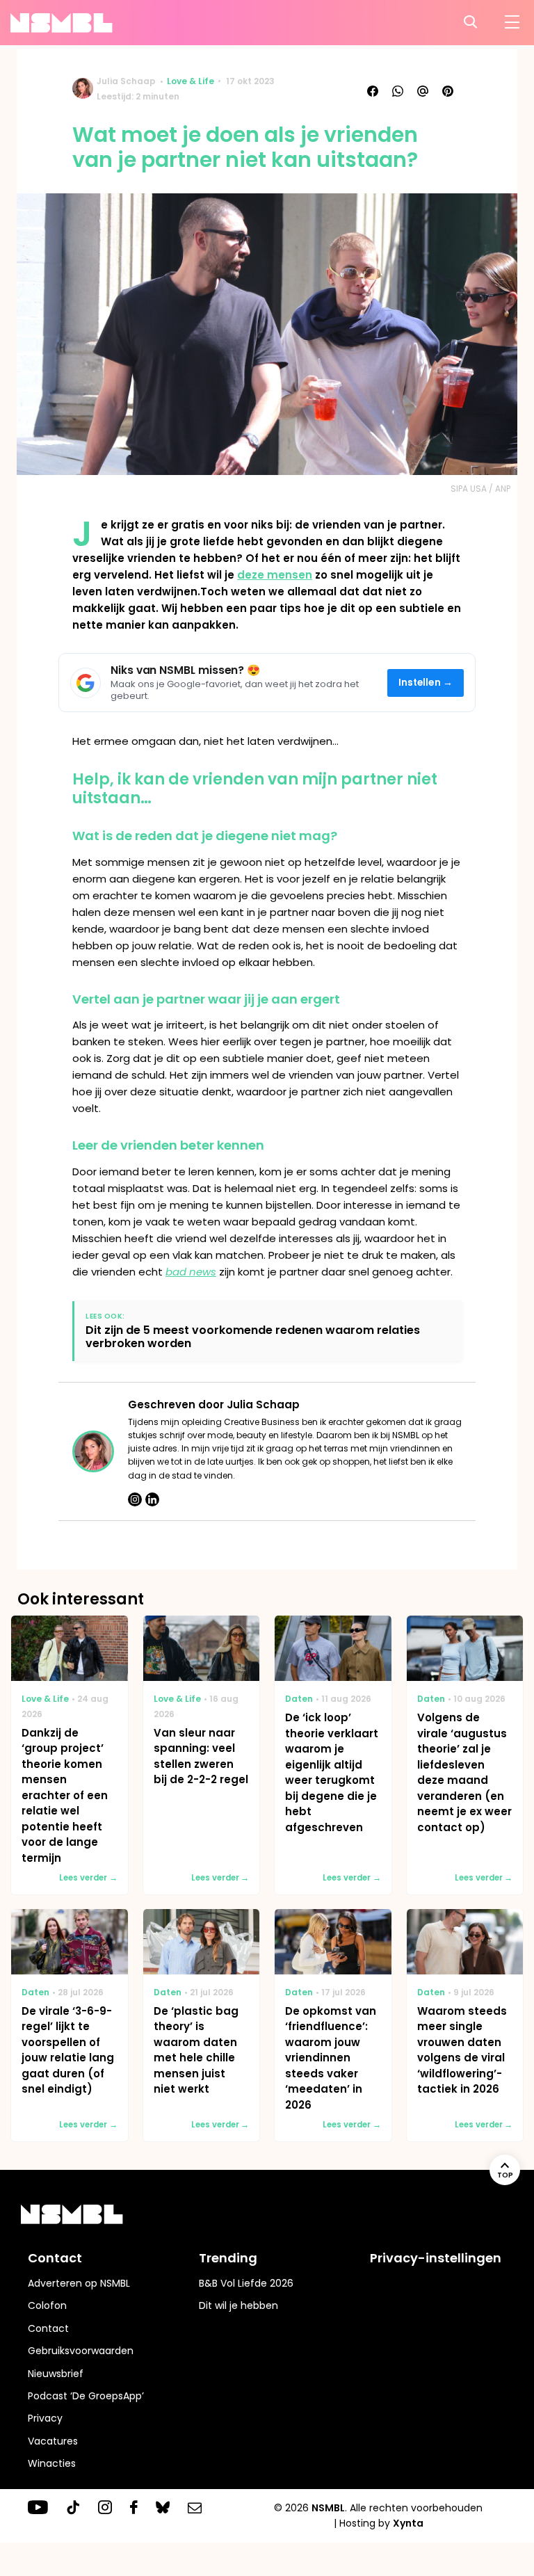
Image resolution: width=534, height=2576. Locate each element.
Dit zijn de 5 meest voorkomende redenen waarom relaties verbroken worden (253, 1337)
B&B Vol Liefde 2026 (246, 2283)
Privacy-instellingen (436, 2258)
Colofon (47, 2305)
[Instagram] (135, 1499)
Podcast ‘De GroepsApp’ (86, 2396)
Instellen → (426, 683)
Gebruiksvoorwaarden (81, 2351)
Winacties (52, 2463)
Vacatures (53, 2441)
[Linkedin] (152, 1499)
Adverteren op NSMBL (79, 2283)
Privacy (45, 2418)
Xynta (408, 2523)
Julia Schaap (126, 81)
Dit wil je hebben (238, 2305)
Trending (228, 2258)
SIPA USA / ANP (480, 489)
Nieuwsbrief (56, 2374)
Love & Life (191, 81)
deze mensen (275, 575)
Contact (48, 2328)
